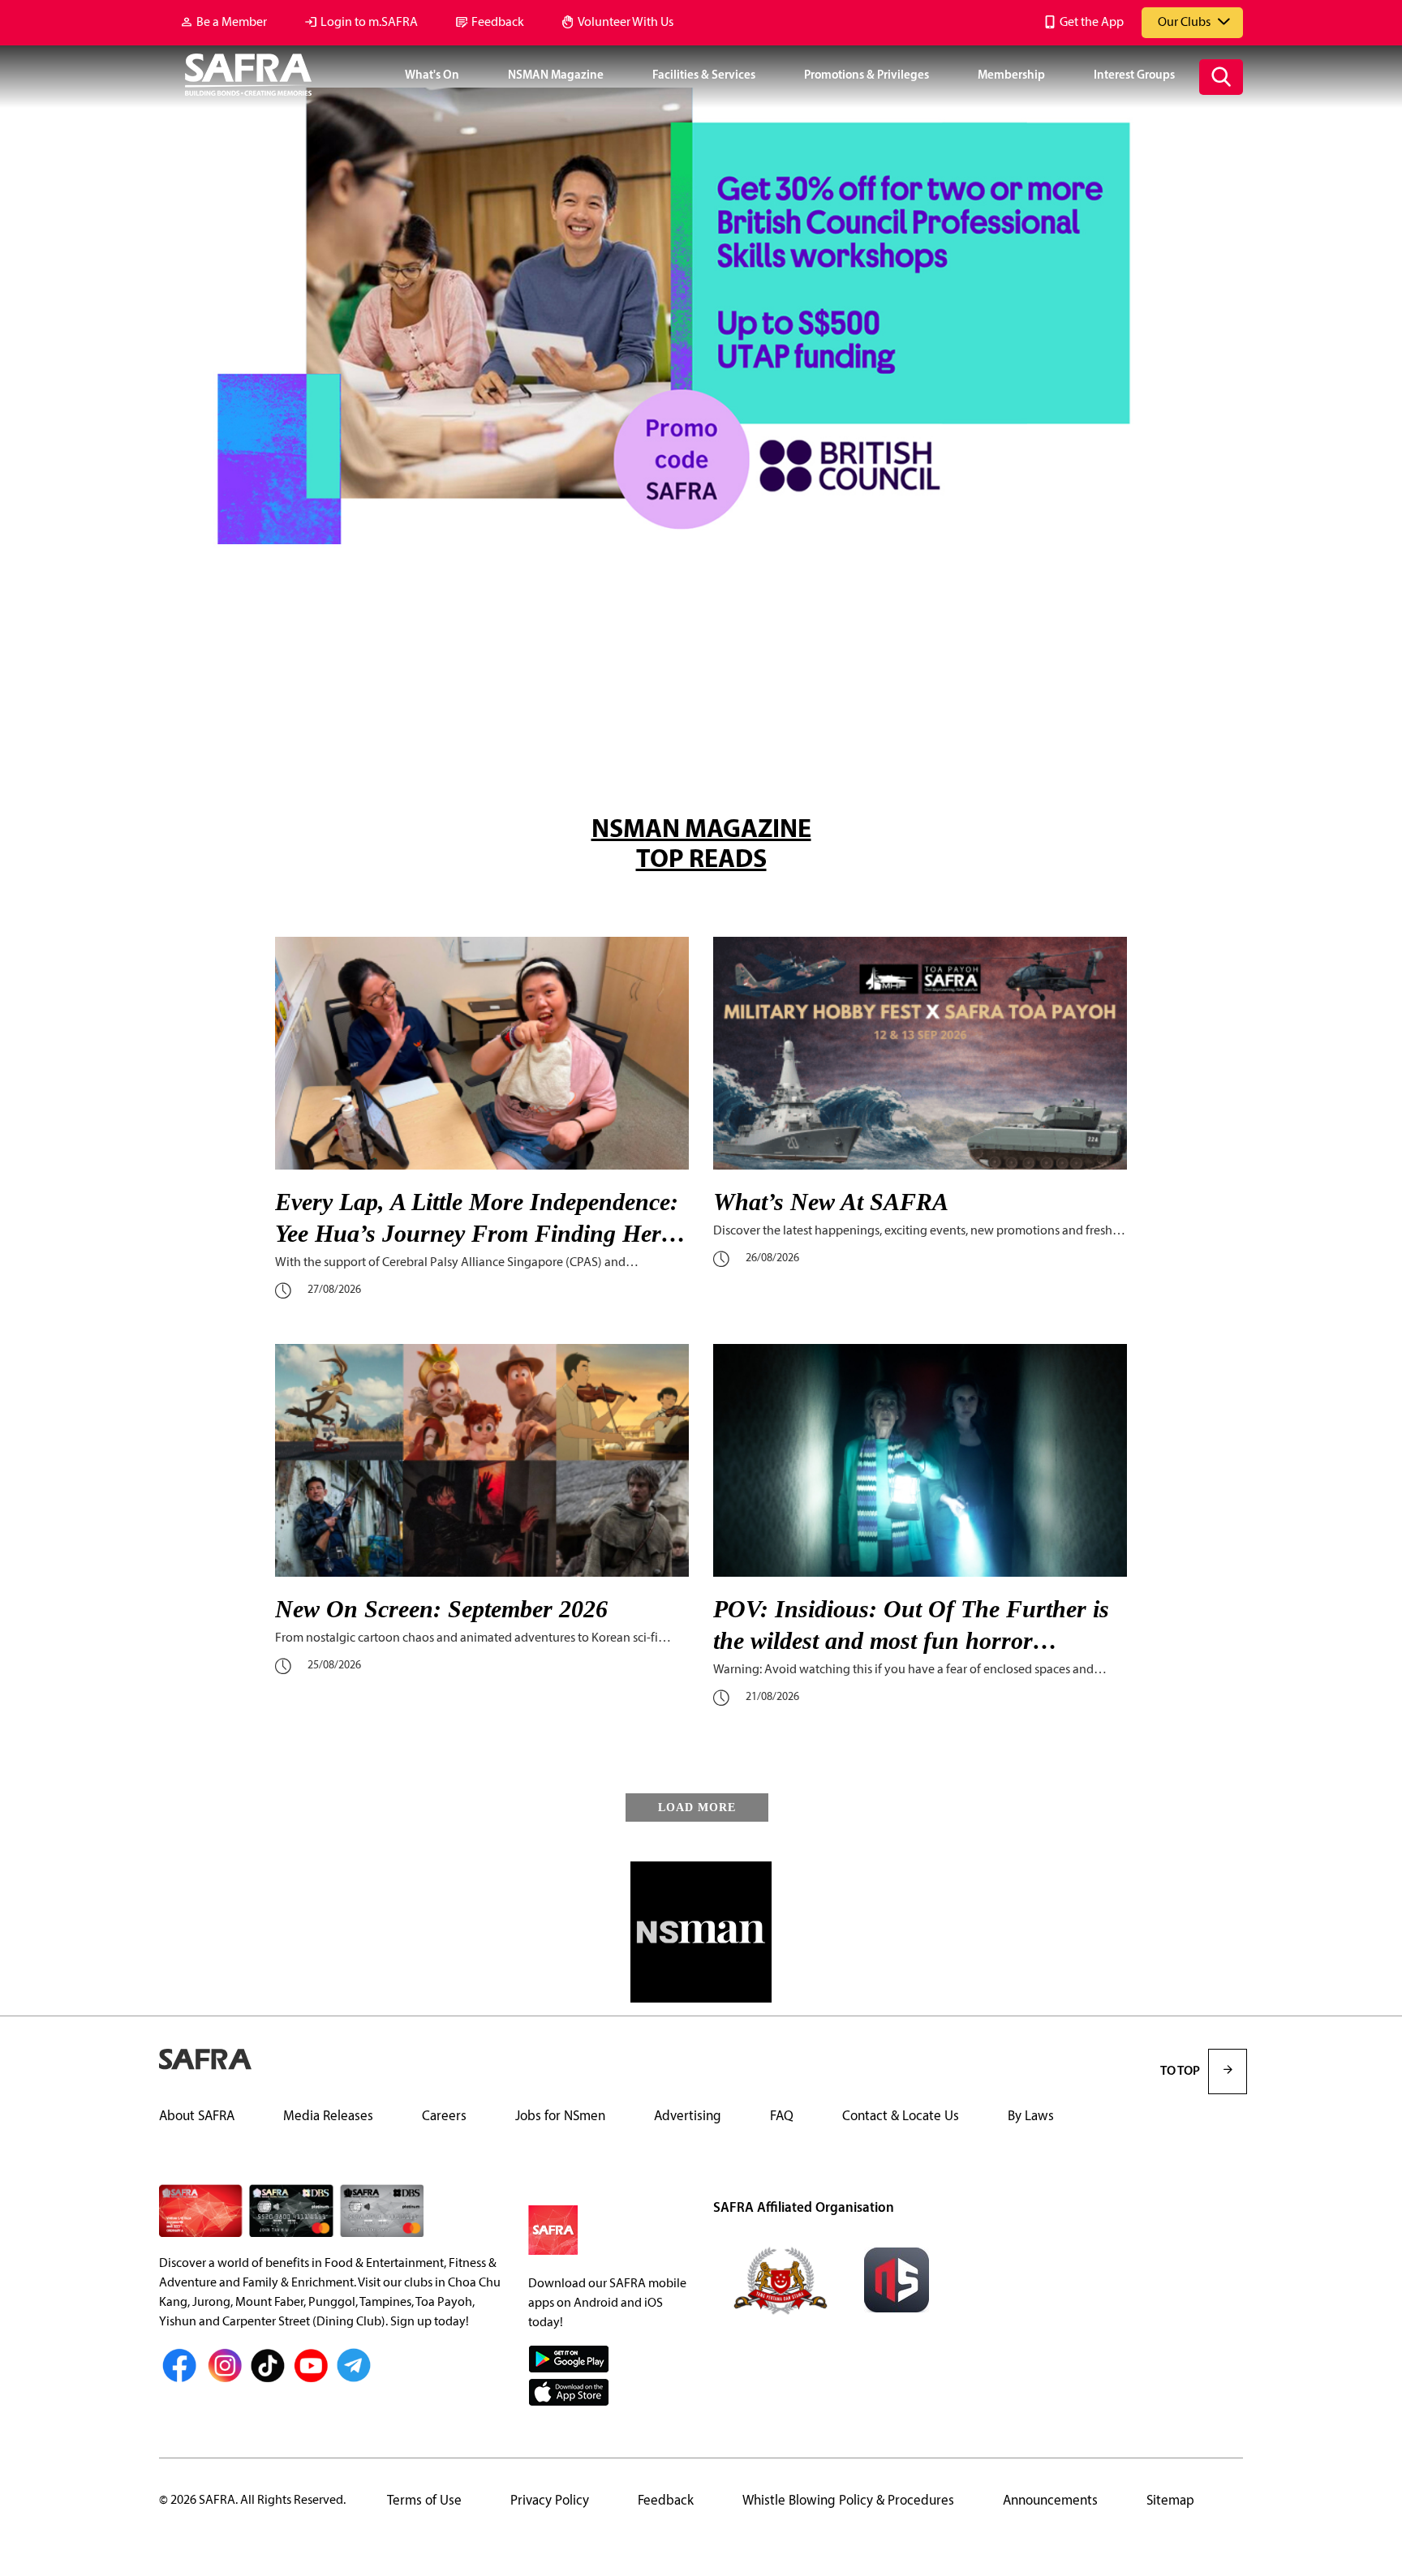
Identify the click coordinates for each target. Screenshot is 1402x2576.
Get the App (1092, 23)
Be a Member (232, 23)
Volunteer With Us (626, 23)
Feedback (498, 23)
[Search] (1221, 77)
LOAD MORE (697, 1807)
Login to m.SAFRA (369, 23)
